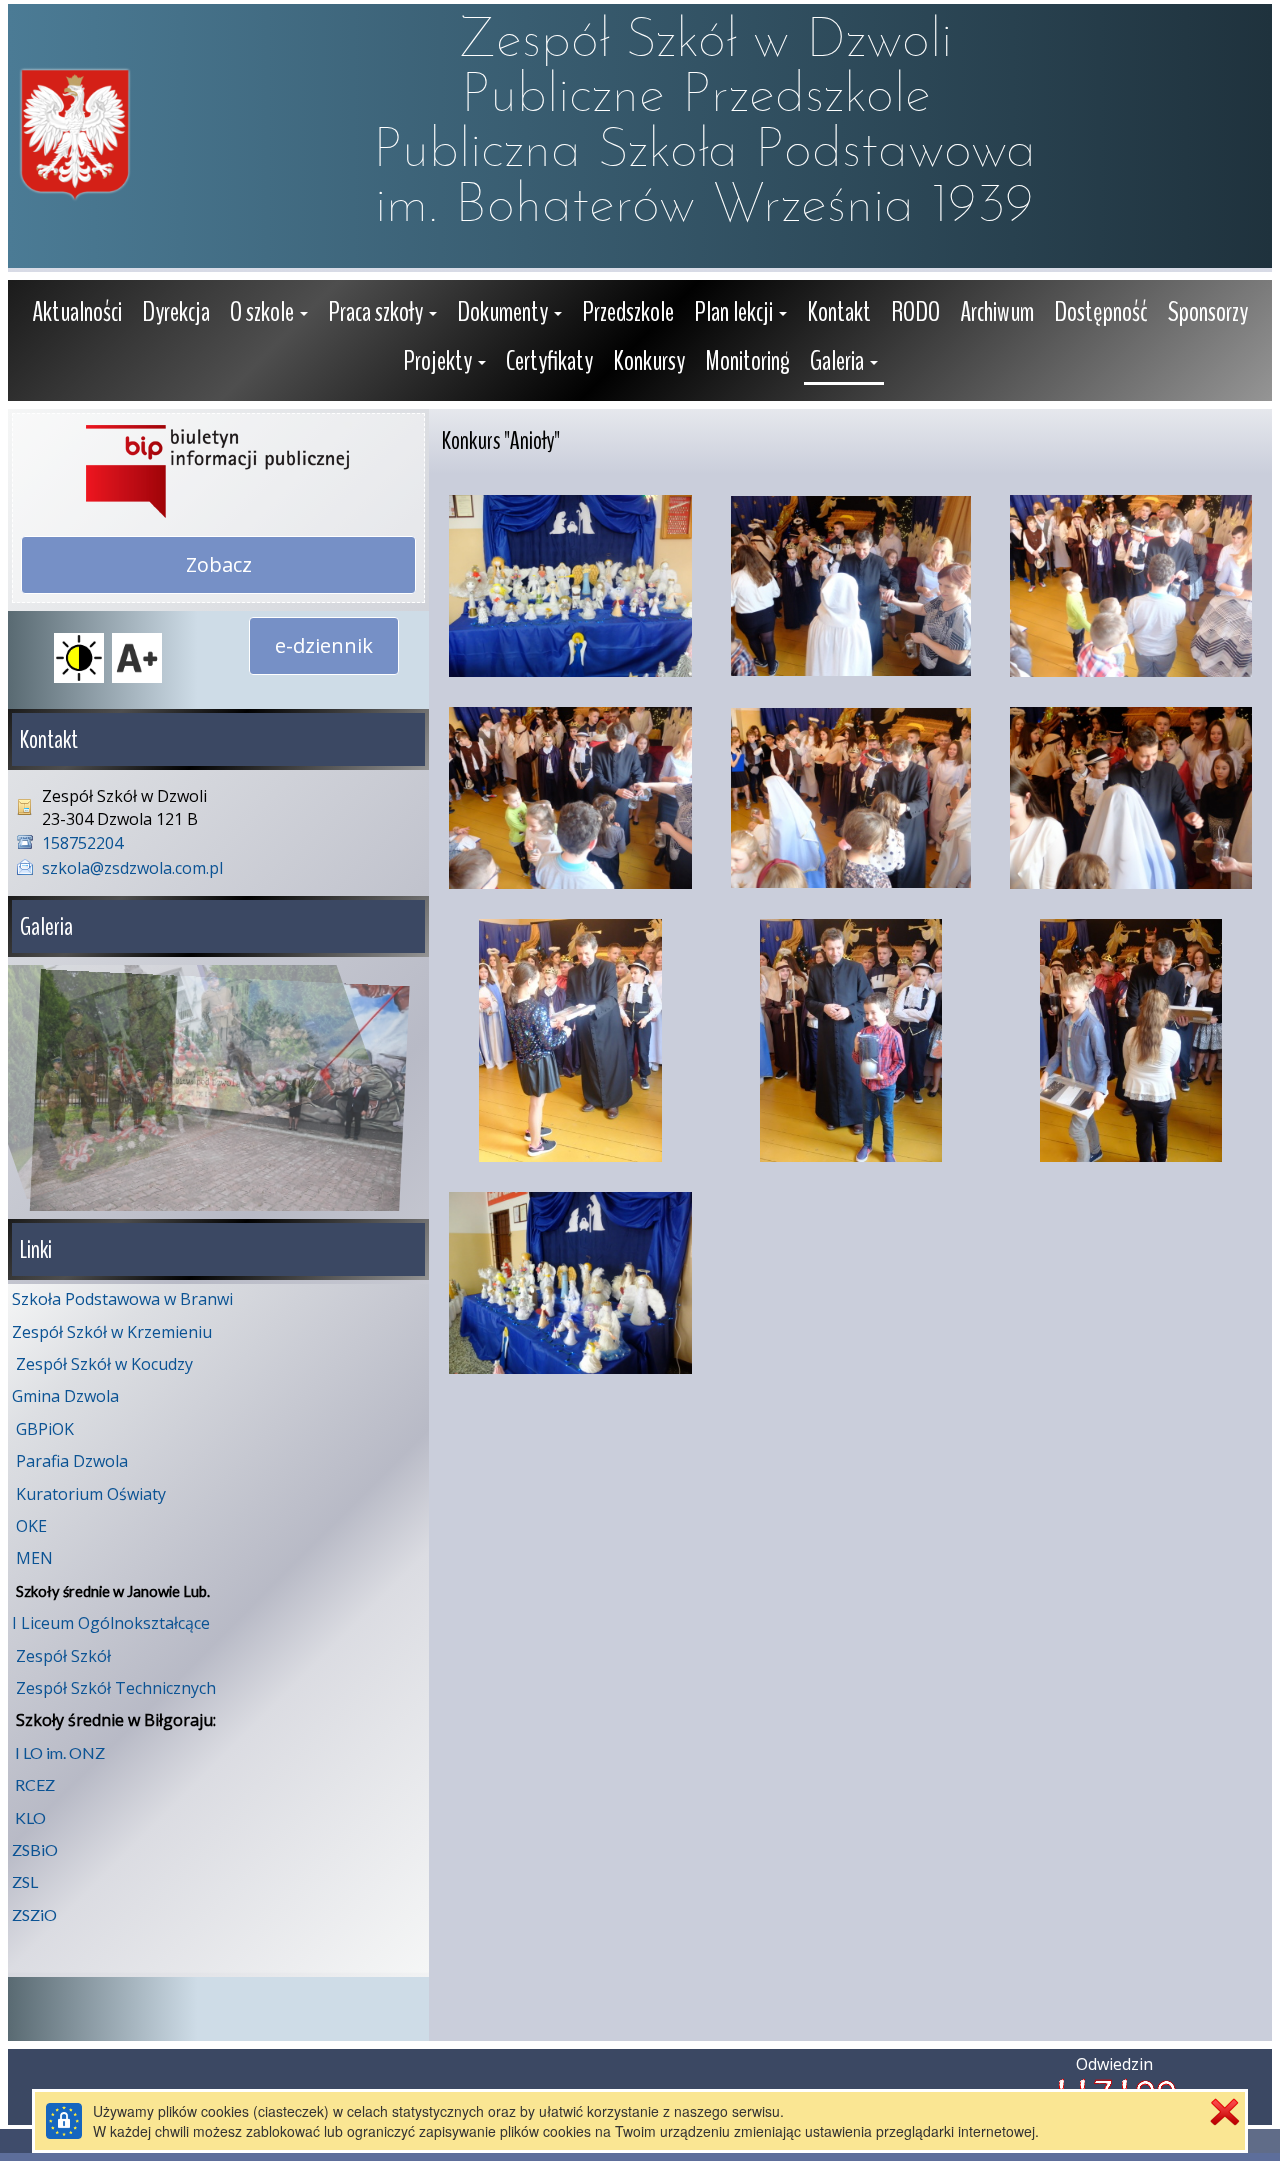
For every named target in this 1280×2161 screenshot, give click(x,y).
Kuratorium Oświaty (91, 1494)
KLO (30, 1817)
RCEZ (35, 1784)
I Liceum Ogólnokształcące (111, 1623)
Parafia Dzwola (72, 1461)
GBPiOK (45, 1429)
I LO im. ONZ (60, 1752)
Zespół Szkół (63, 1656)
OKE (31, 1526)
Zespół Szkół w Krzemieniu (112, 1332)
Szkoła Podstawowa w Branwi (122, 1299)
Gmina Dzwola (65, 1396)
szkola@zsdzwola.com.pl (132, 868)
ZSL (25, 1881)
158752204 (82, 843)
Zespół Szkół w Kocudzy (104, 1364)
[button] (269, 314)
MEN (34, 1558)
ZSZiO (34, 1914)
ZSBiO (35, 1849)
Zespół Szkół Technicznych (116, 1688)
